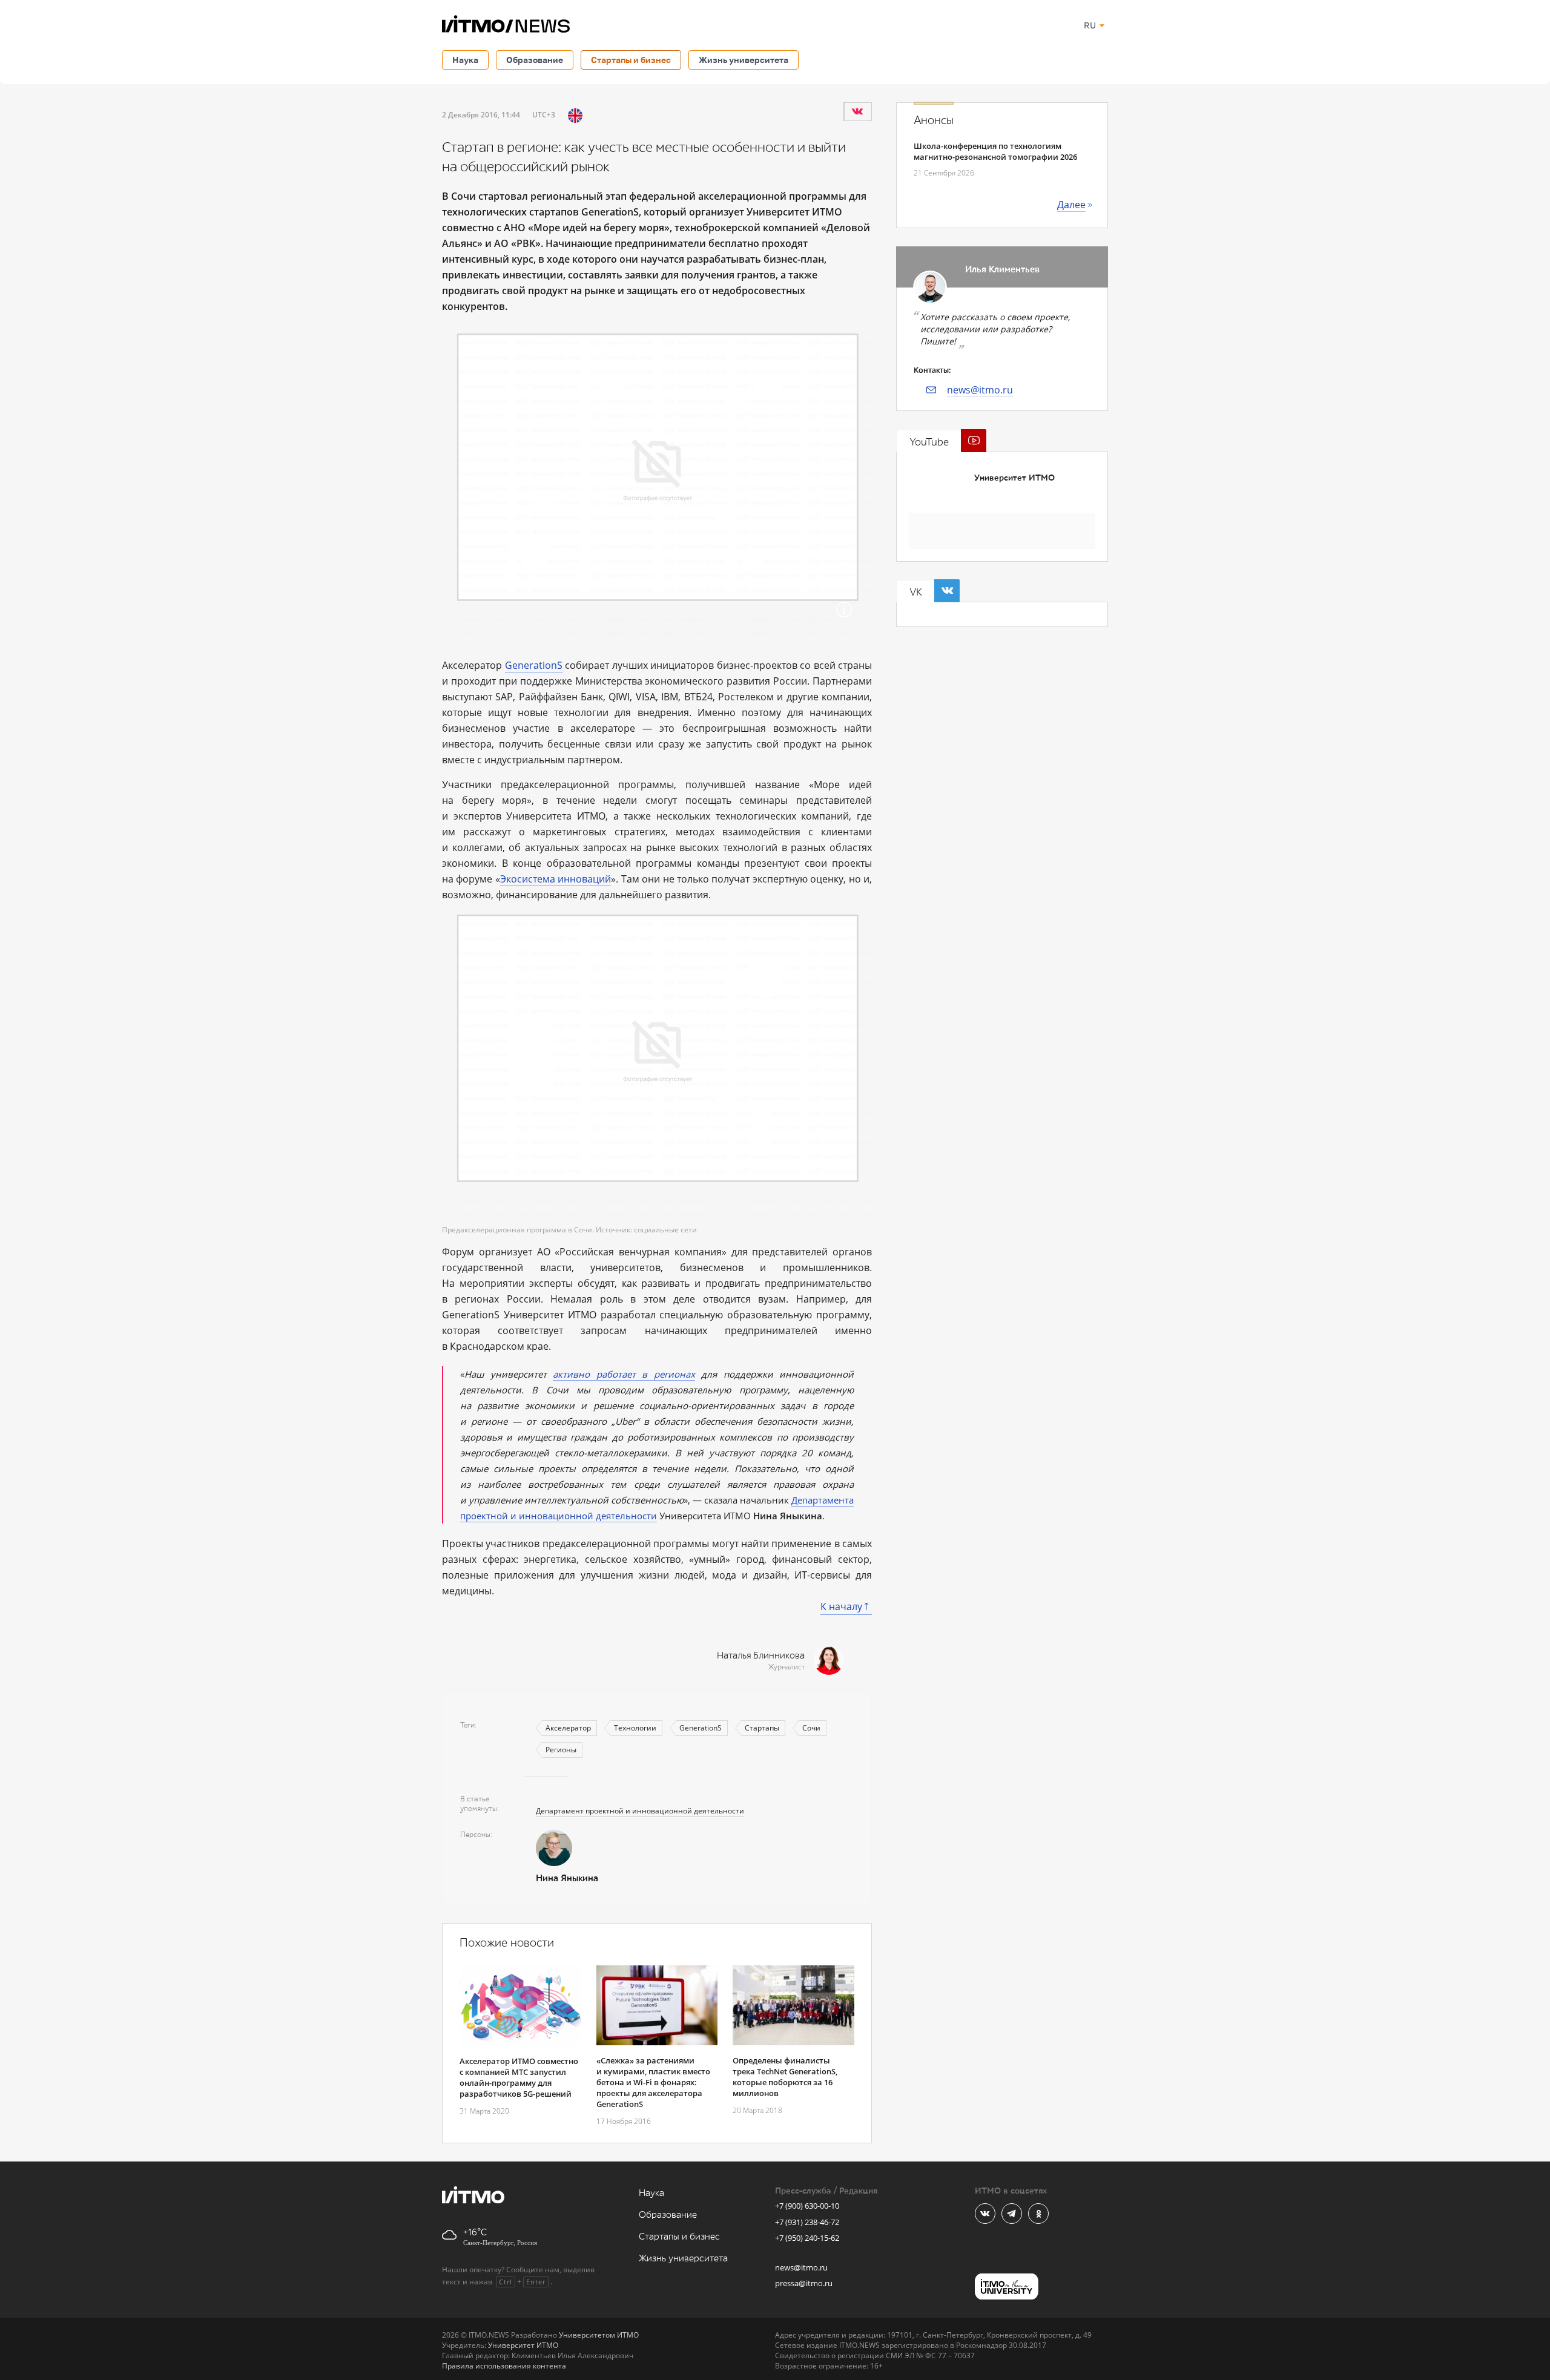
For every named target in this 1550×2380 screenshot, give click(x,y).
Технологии (635, 1728)
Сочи (811, 1728)
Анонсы (934, 120)
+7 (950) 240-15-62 (807, 2238)
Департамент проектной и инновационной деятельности (640, 1811)
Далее (1071, 205)
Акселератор (568, 1728)
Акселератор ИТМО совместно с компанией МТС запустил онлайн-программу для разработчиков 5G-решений (519, 2077)
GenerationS (534, 665)
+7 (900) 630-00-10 (807, 2206)
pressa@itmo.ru (804, 2283)
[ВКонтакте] (857, 111)
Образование (535, 60)
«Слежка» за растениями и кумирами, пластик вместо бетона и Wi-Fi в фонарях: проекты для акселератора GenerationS (653, 2082)
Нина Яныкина (567, 1879)
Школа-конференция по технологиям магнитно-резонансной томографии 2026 (995, 151)
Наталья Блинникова (761, 1656)
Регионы (561, 1750)
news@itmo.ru (980, 390)
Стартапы (762, 1728)
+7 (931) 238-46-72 (807, 2222)
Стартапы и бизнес (631, 60)
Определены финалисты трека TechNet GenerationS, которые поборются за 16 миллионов (785, 2077)
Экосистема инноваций (556, 879)
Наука (465, 60)
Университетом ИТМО (599, 2335)
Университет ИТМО (1014, 478)
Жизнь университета (744, 60)
